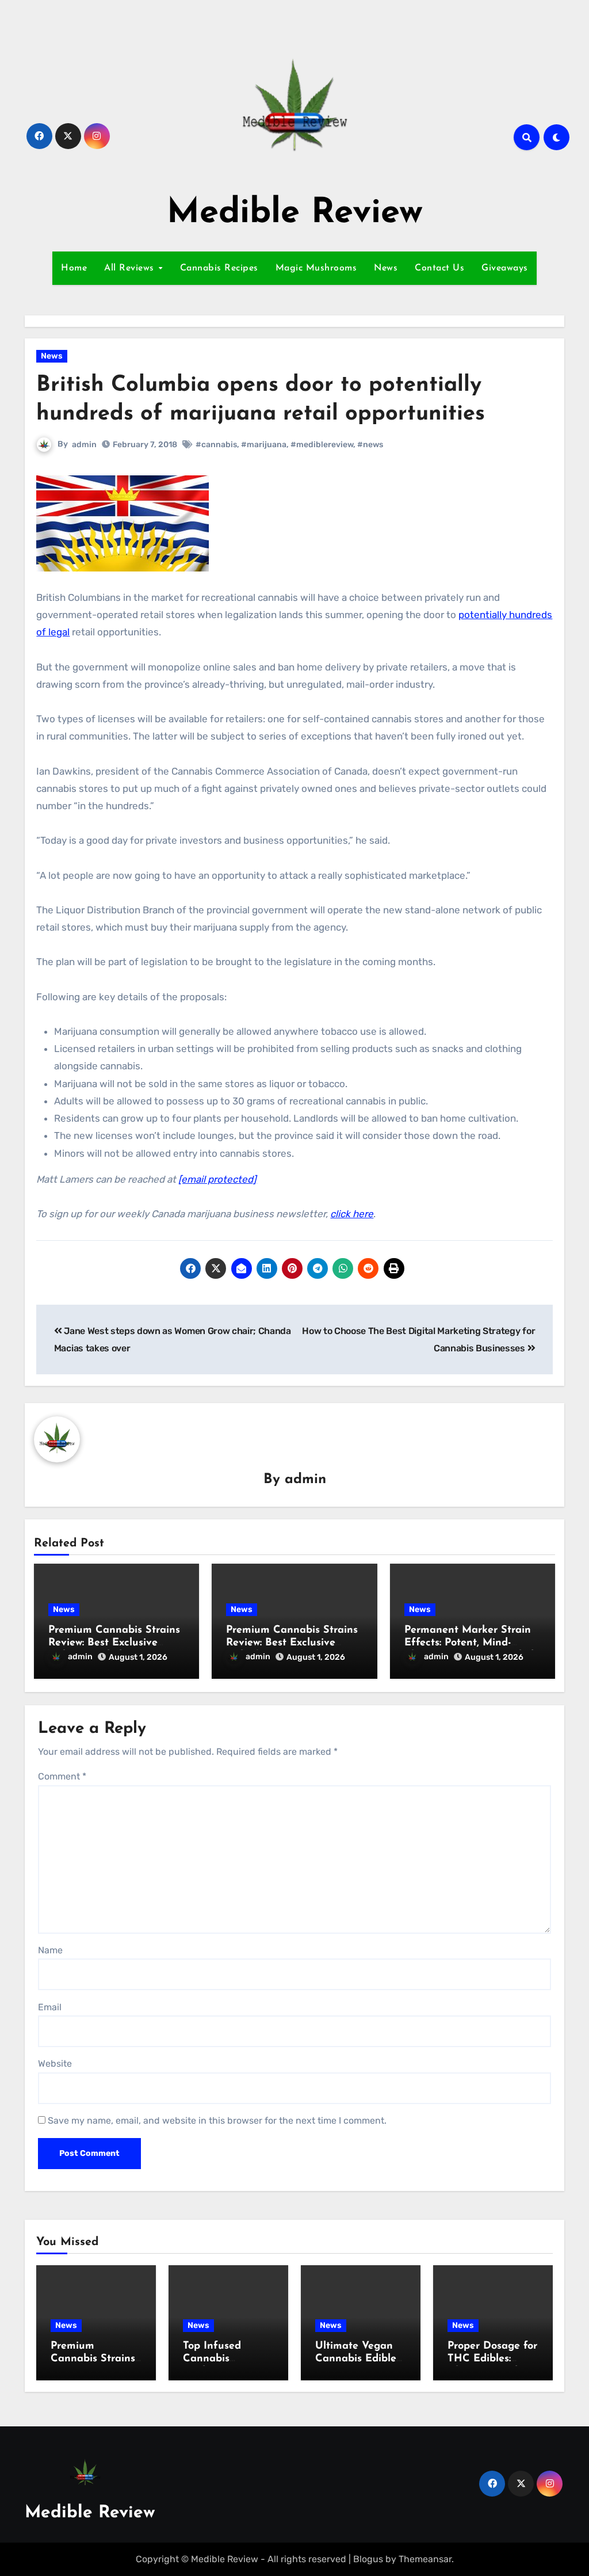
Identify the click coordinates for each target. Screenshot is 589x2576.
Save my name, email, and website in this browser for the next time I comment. (217, 2120)
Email (50, 2007)
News (386, 268)
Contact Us (439, 268)
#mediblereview (322, 445)
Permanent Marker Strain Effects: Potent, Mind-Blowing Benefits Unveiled (469, 1643)
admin (84, 445)
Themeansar (425, 2559)
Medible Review (295, 214)
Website (55, 2064)
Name (50, 1950)
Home (74, 268)
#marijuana (264, 445)
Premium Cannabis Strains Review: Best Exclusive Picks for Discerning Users (292, 1643)
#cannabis (216, 445)
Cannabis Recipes (219, 268)
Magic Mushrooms (316, 268)
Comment (62, 1776)
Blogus (368, 2559)
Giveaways (505, 268)
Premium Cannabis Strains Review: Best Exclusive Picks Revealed (114, 1643)
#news (370, 445)
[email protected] (217, 1179)
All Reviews (131, 268)
